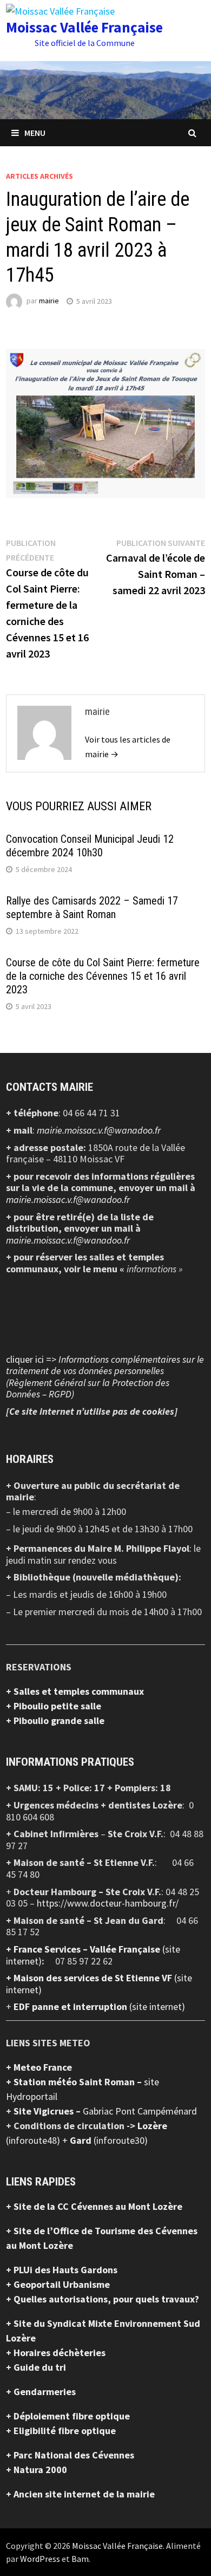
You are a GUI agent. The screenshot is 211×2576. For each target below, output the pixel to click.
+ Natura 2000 (37, 2470)
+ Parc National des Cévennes (70, 2455)
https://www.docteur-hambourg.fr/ (108, 1903)
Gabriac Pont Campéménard (140, 2111)
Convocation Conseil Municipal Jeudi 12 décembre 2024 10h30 (90, 846)
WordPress (40, 2559)
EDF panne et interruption (71, 2006)
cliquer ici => (105, 1377)
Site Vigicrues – (48, 2111)
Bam (80, 2559)
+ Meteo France (39, 2067)
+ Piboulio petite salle (54, 1706)
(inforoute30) (109, 2140)
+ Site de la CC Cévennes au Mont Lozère (94, 2206)
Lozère (152, 2126)
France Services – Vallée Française (88, 1949)
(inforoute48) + (38, 2140)
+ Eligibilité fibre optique (61, 2431)
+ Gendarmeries (41, 2392)
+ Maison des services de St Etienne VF (90, 1978)
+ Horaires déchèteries (56, 2353)
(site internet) (157, 2006)
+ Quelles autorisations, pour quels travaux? (103, 2299)
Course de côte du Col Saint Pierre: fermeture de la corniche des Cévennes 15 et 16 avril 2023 (103, 976)
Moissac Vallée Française (84, 27)
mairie (49, 301)
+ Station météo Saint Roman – (75, 2082)
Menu (35, 133)
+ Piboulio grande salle (55, 1720)
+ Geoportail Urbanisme (58, 2284)
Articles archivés (39, 176)
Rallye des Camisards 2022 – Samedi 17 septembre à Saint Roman (92, 908)
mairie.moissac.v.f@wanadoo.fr (99, 1130)
